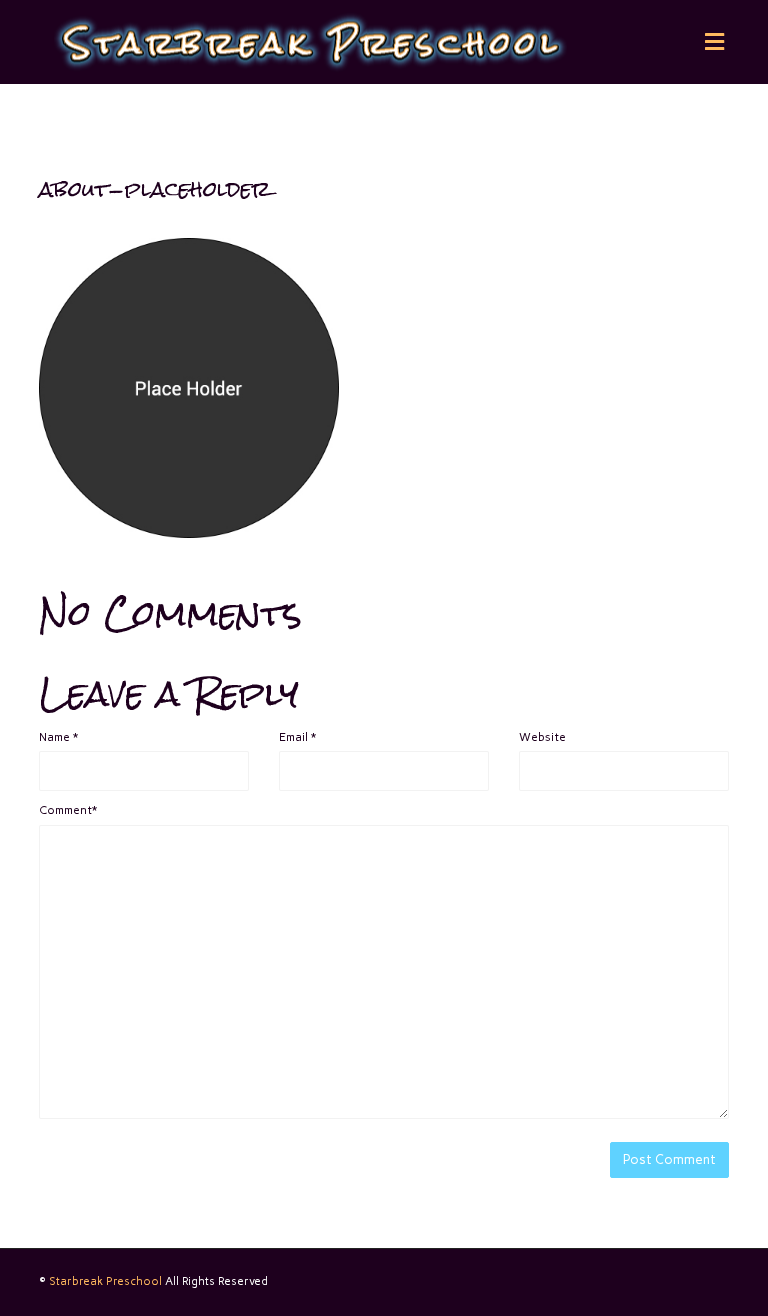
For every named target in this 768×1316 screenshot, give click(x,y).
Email (297, 737)
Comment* (68, 810)
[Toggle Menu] (714, 43)
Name (58, 737)
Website (542, 737)
